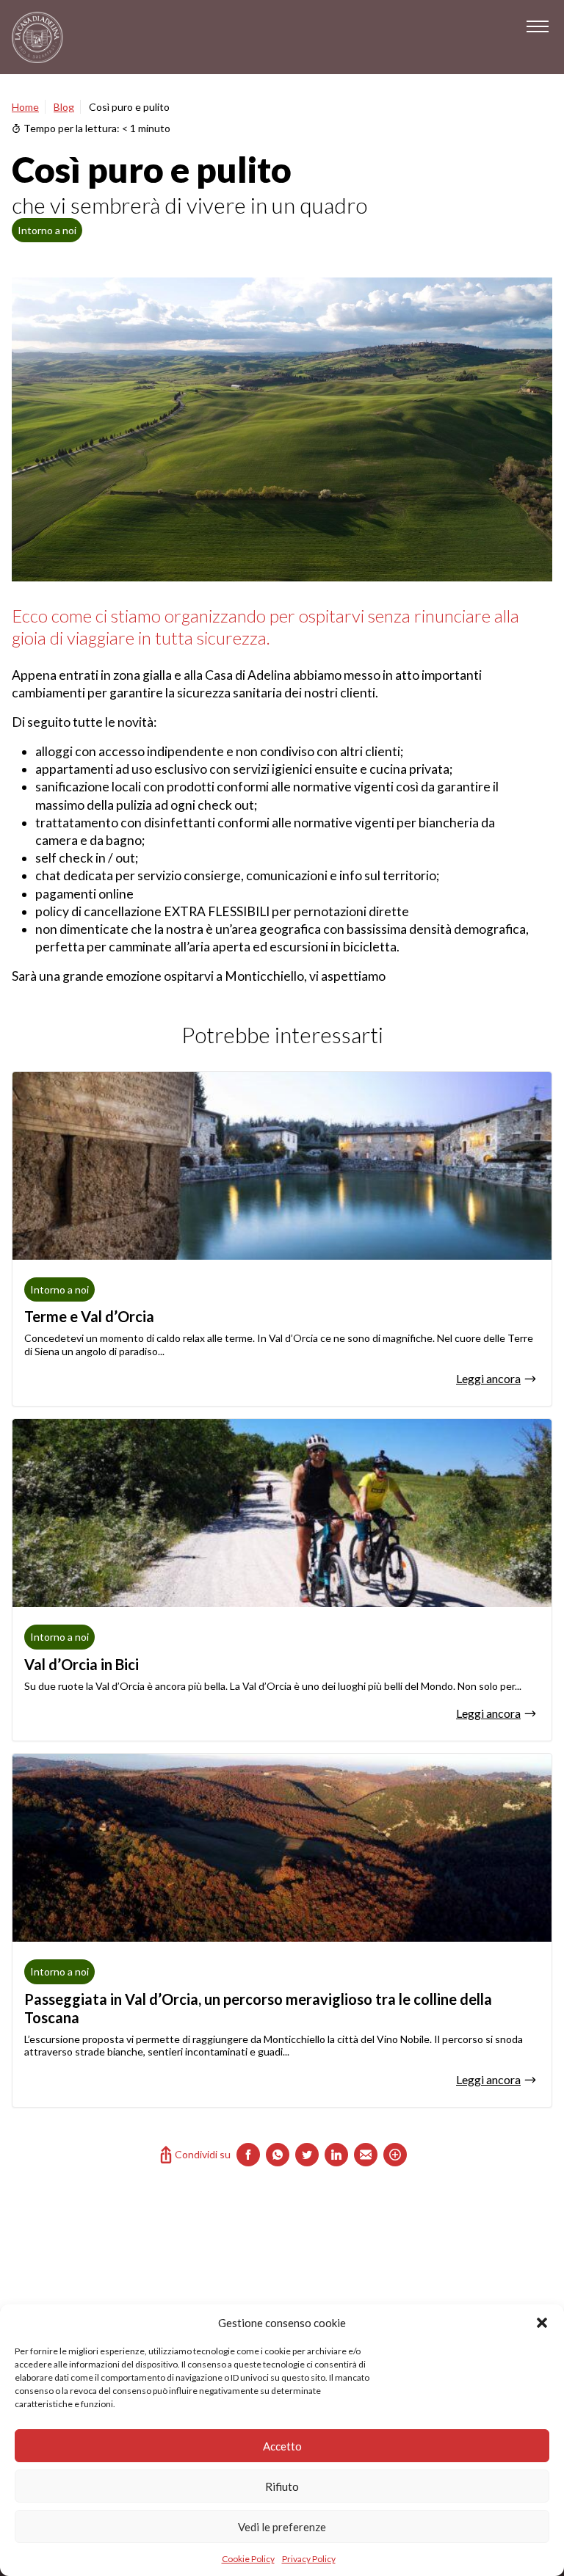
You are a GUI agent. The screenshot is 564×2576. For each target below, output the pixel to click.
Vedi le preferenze (282, 2527)
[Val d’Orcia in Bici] (282, 1513)
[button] (542, 2323)
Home (25, 107)
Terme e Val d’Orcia (89, 1316)
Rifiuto (282, 2486)
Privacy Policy (309, 2559)
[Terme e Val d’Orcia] (282, 1166)
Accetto (282, 2446)
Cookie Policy (248, 2559)
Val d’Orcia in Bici (82, 1664)
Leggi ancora (488, 1378)
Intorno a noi (47, 230)
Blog (64, 107)
